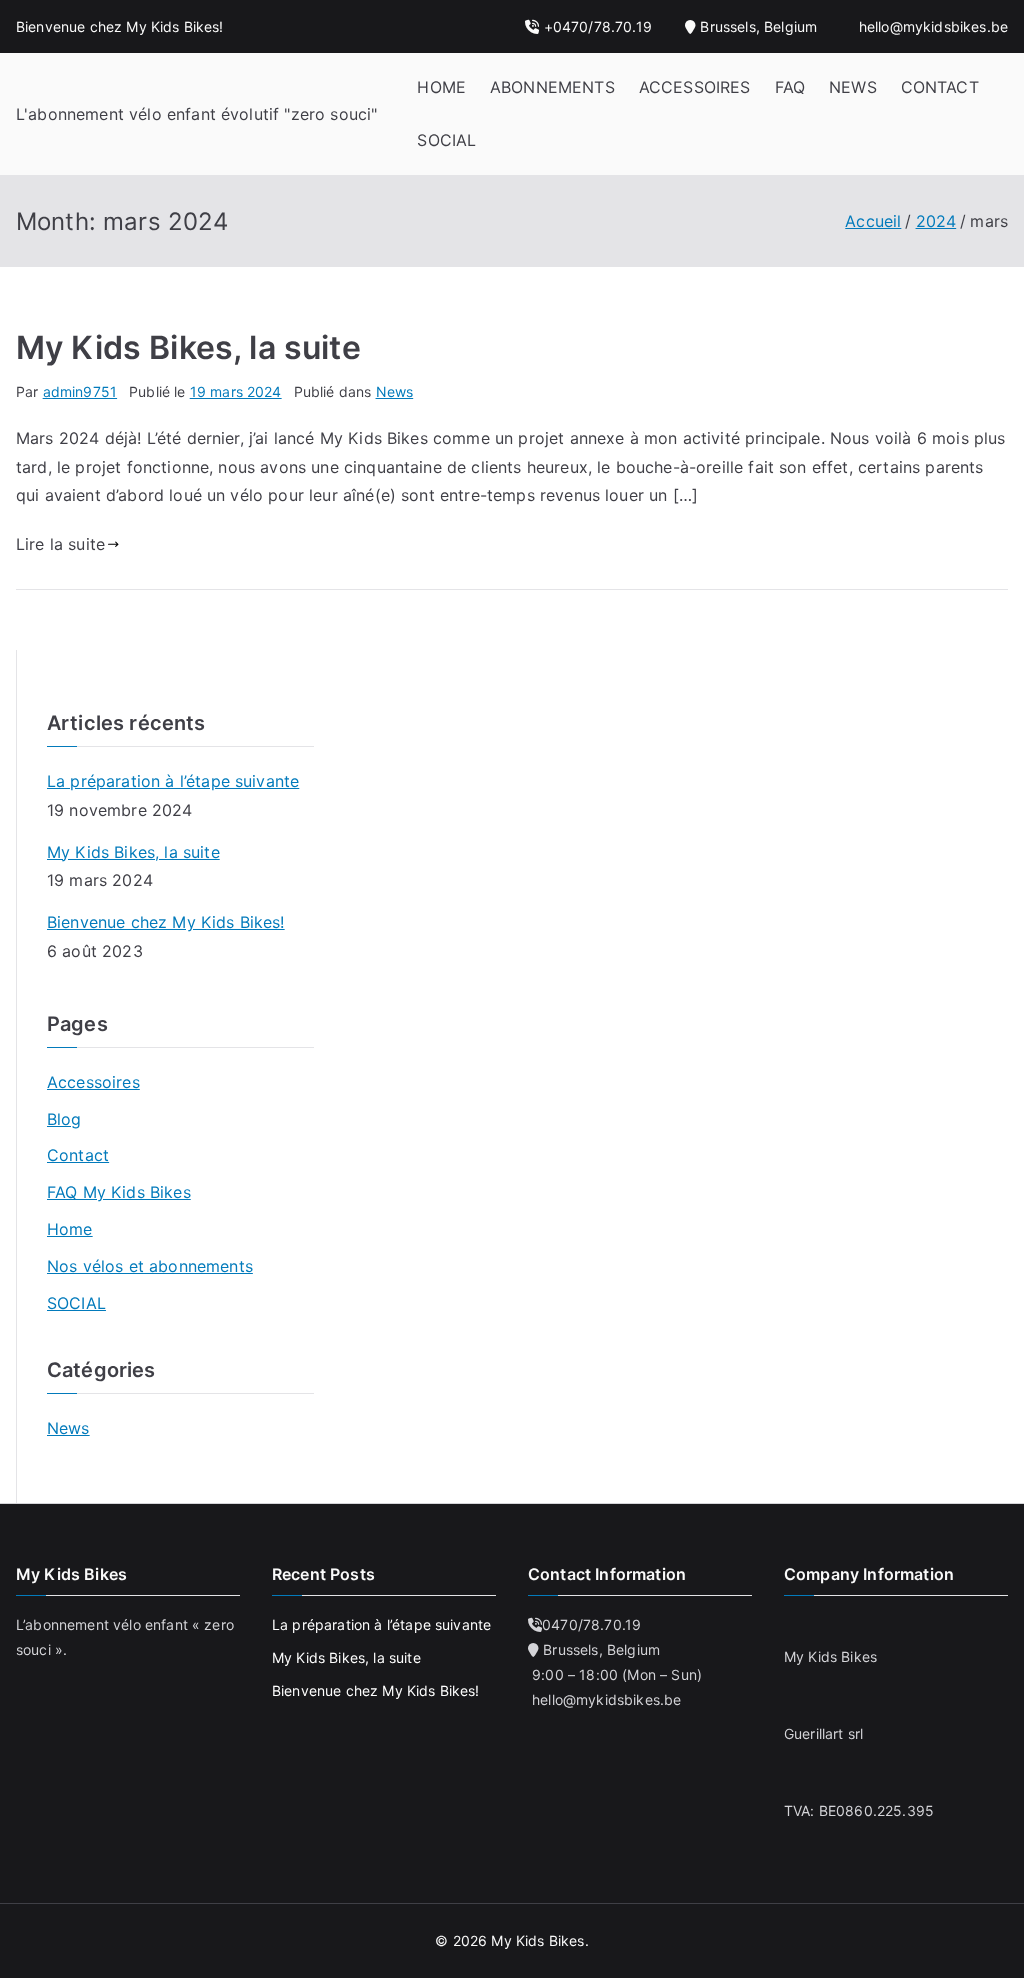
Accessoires (93, 1082)
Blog (64, 1119)
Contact (78, 1155)
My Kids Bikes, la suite (188, 347)
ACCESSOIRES (695, 87)
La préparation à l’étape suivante (173, 781)
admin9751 (80, 391)
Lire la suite (60, 544)
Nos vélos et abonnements (150, 1266)
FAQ (790, 87)
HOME (441, 87)
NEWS (853, 87)
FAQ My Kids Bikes (119, 1192)
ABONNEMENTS (552, 87)
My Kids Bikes (537, 1940)
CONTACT (940, 87)
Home (70, 1229)
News (395, 391)
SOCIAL (446, 140)
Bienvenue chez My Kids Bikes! (166, 922)
